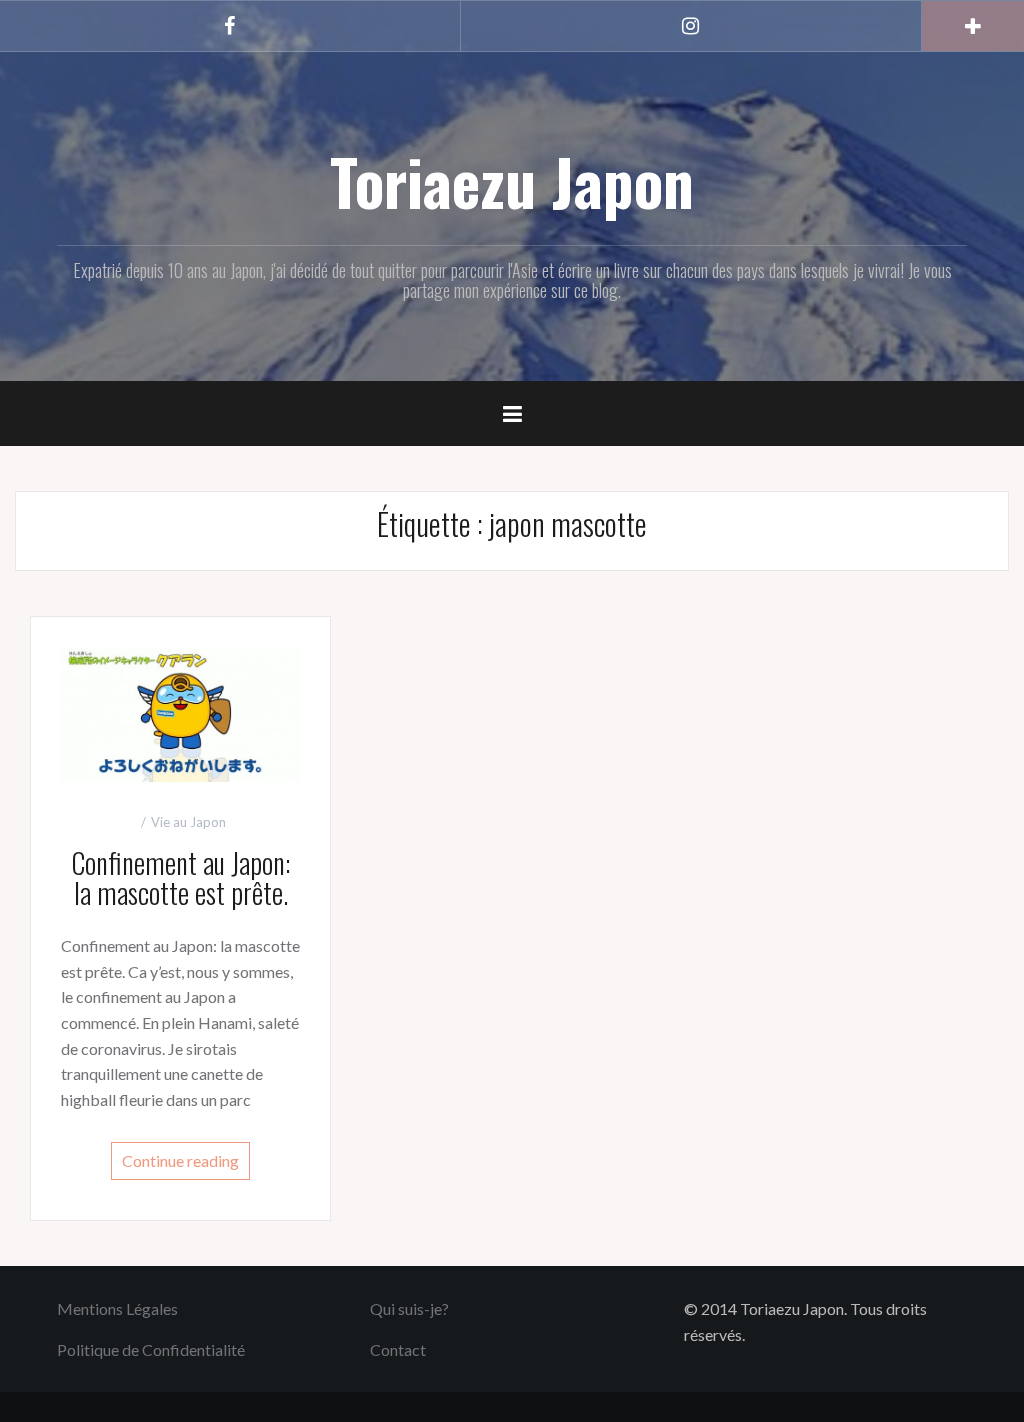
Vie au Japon (188, 822)
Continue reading (180, 1160)
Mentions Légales (117, 1308)
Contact (398, 1349)
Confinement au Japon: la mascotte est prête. (180, 878)
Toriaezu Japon (512, 181)
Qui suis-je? (409, 1308)
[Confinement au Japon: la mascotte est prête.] (180, 711)
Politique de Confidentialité (151, 1349)
